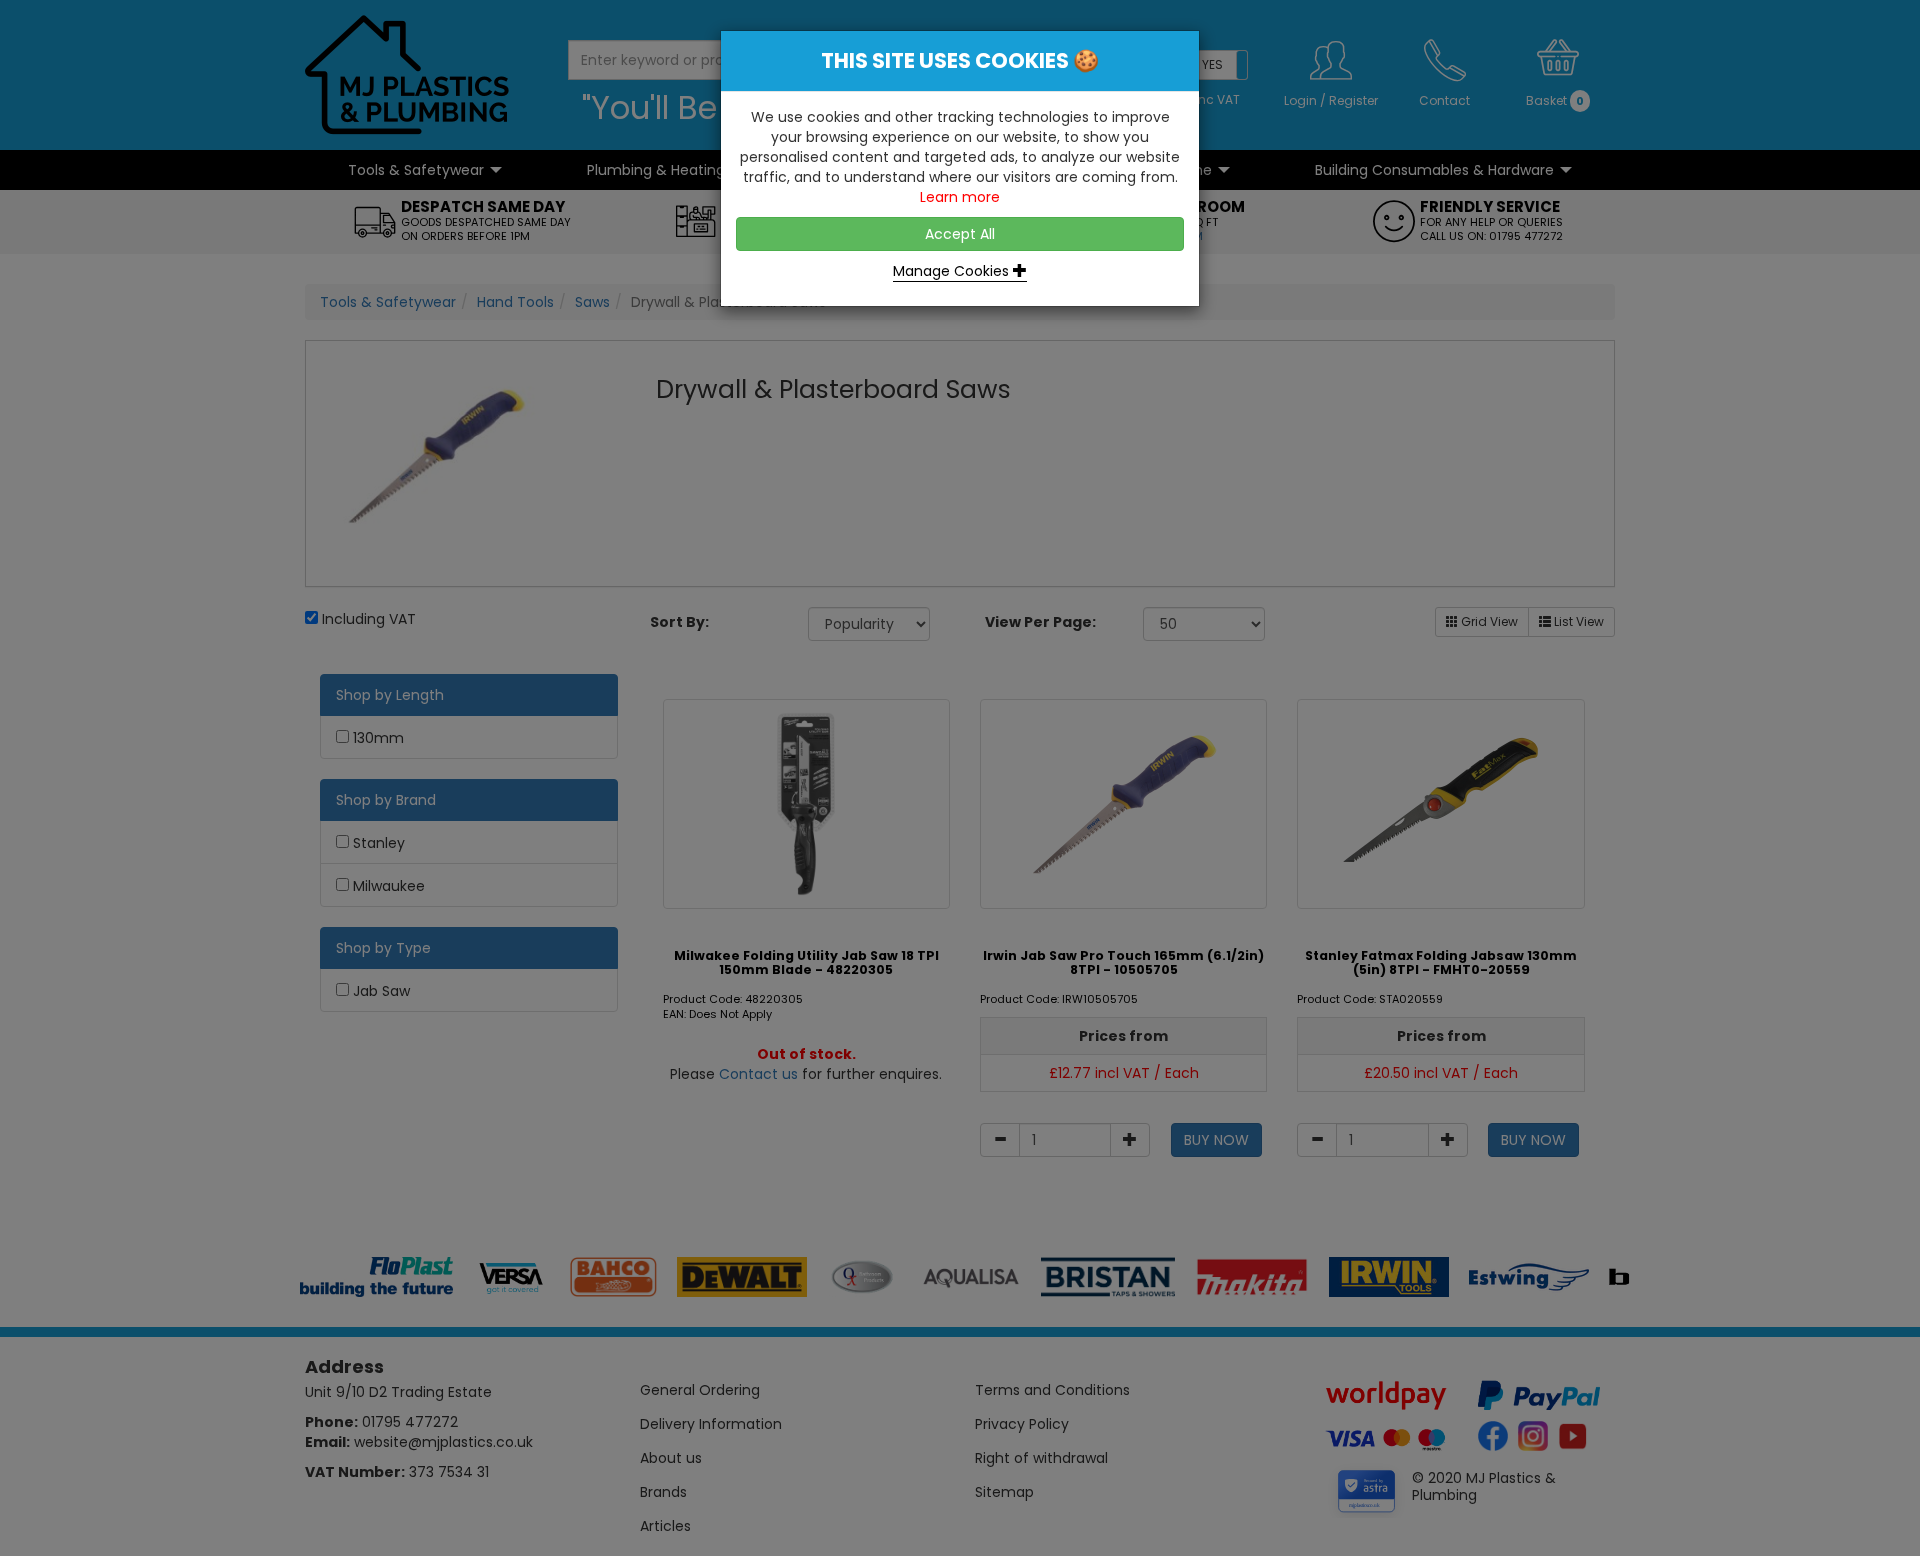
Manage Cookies (953, 271)
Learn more (960, 197)
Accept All (960, 234)
